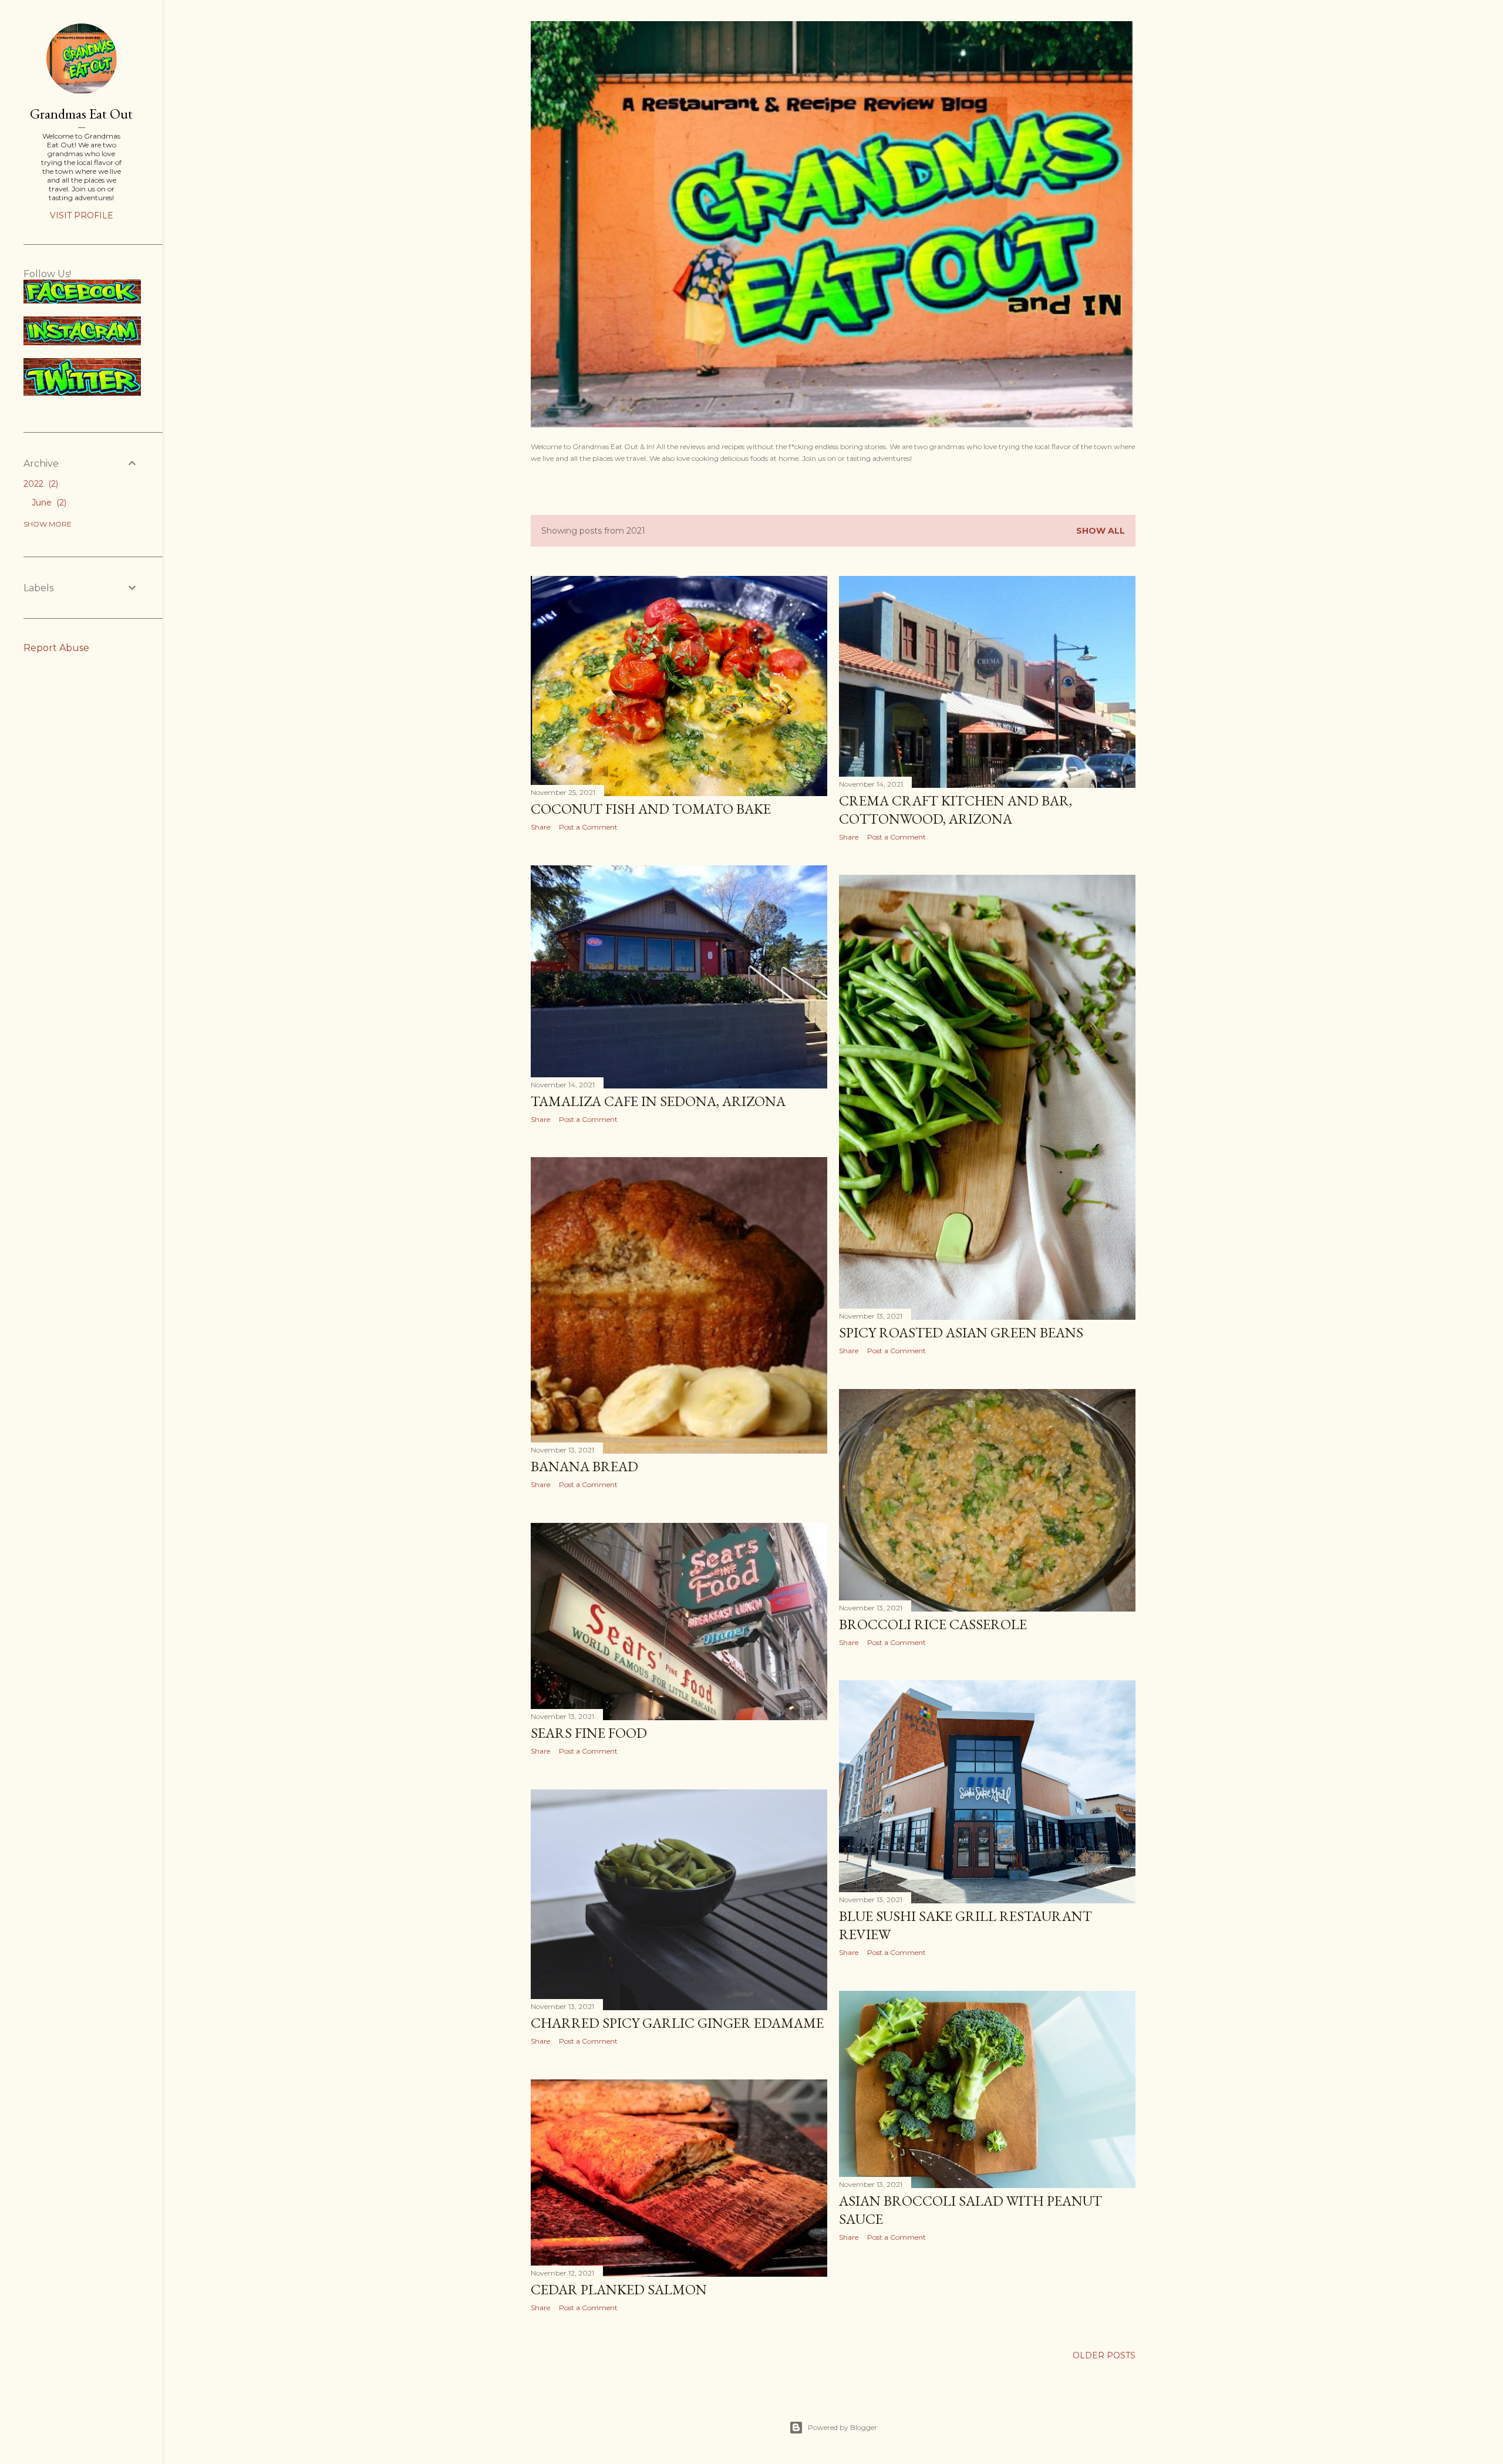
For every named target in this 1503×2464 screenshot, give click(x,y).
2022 (40, 484)
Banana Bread (584, 1466)
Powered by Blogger (843, 2427)
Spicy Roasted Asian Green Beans (961, 1332)
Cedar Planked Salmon (619, 2289)
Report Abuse (56, 648)
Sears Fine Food (589, 1733)
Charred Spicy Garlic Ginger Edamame (677, 2023)
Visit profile (82, 215)
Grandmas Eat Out (81, 114)
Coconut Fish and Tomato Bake (651, 809)
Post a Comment (588, 827)
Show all (1101, 531)
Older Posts (1104, 2355)
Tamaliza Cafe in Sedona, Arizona (658, 1101)
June (48, 503)
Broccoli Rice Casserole (933, 1624)
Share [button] (540, 827)
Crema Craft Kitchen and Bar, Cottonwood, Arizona (956, 810)
